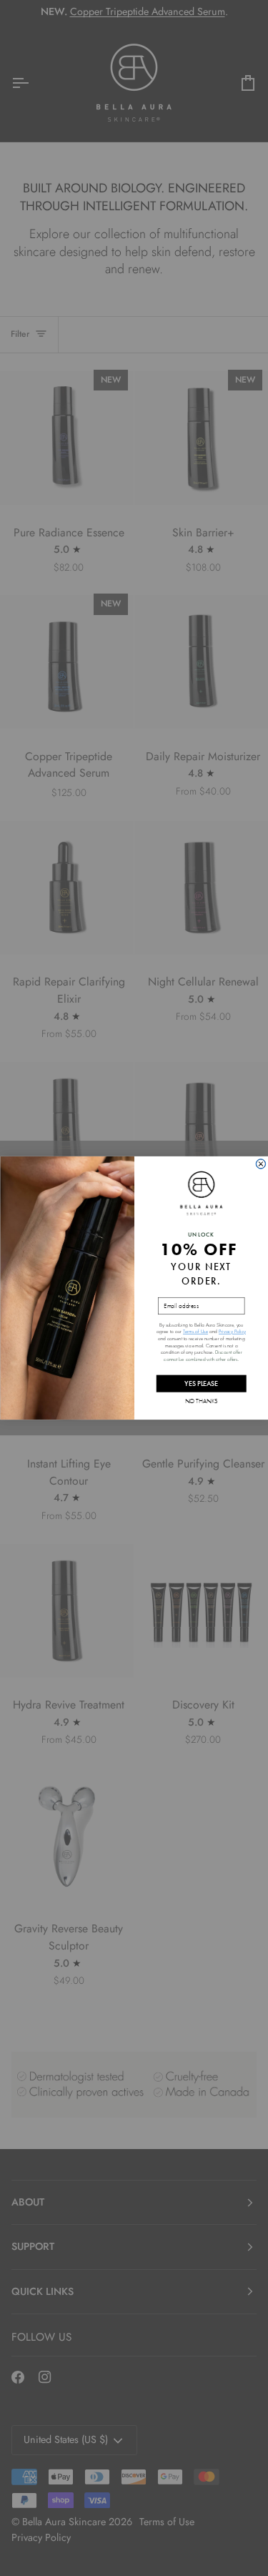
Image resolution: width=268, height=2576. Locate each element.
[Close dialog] (260, 1164)
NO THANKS (201, 1400)
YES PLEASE (201, 1383)
